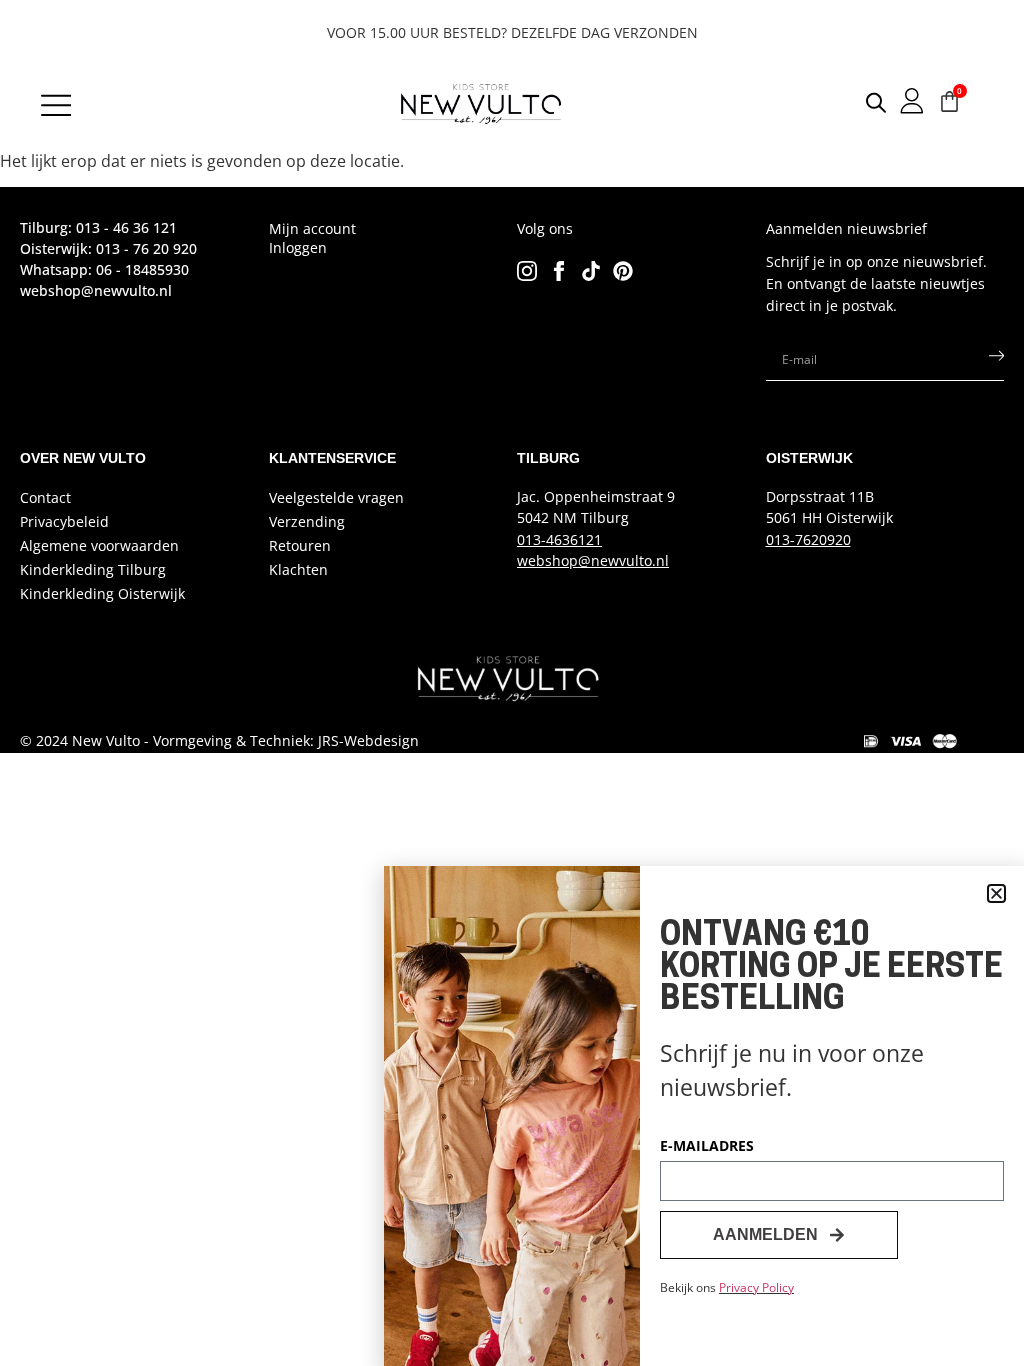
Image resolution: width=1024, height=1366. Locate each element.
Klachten (298, 569)
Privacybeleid (64, 521)
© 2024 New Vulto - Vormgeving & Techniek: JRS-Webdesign (219, 740)
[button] (996, 893)
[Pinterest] (623, 271)
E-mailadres (707, 1147)
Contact (45, 497)
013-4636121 (559, 539)
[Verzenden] (996, 360)
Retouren (300, 545)
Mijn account (312, 228)
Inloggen (298, 247)
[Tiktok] (591, 271)
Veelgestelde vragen (336, 497)
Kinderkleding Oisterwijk (102, 593)
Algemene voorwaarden (99, 545)
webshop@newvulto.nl (593, 560)
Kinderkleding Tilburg (93, 569)
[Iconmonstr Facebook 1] (559, 271)
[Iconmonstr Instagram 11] (527, 271)
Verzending (307, 521)
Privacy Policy (756, 1287)
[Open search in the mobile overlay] (860, 102)
